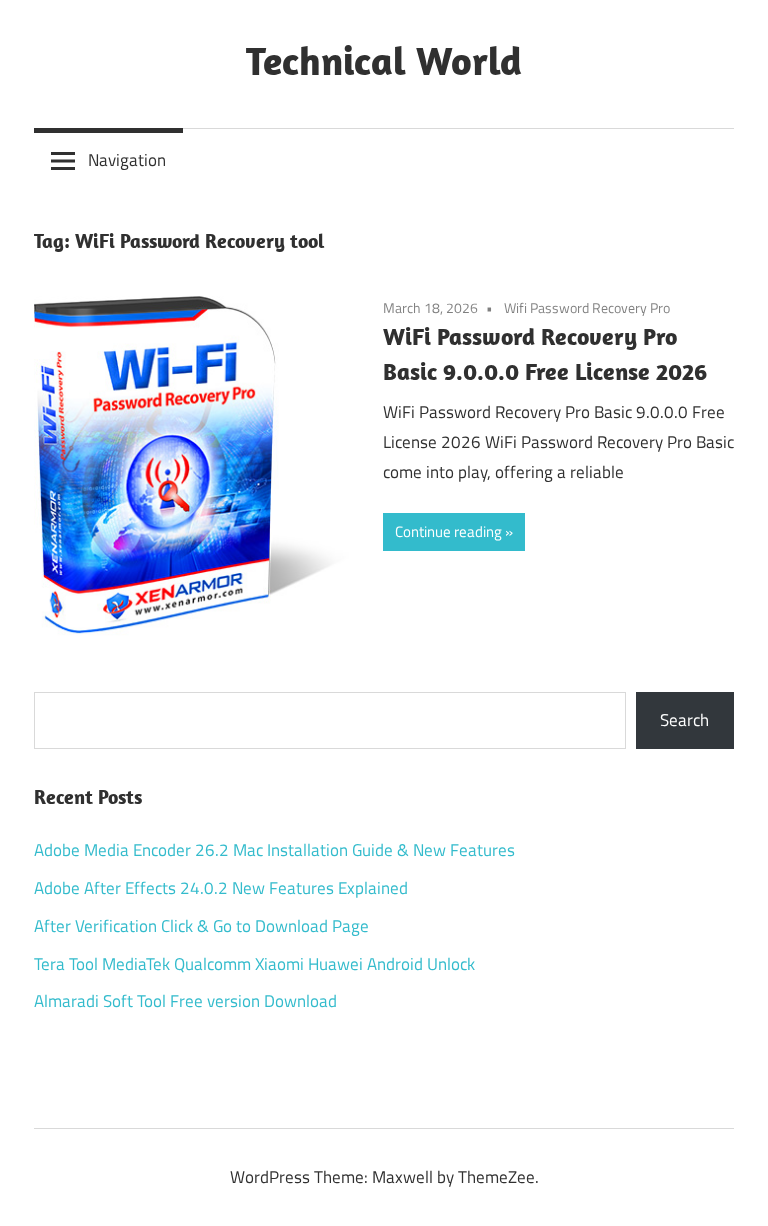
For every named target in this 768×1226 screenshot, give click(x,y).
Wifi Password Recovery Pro (587, 307)
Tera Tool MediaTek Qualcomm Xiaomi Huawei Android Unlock (254, 964)
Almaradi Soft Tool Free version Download (185, 1001)
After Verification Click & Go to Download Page (201, 926)
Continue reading (448, 531)
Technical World (384, 60)
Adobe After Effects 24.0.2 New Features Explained (221, 888)
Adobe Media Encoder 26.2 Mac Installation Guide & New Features (274, 850)
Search (684, 720)
